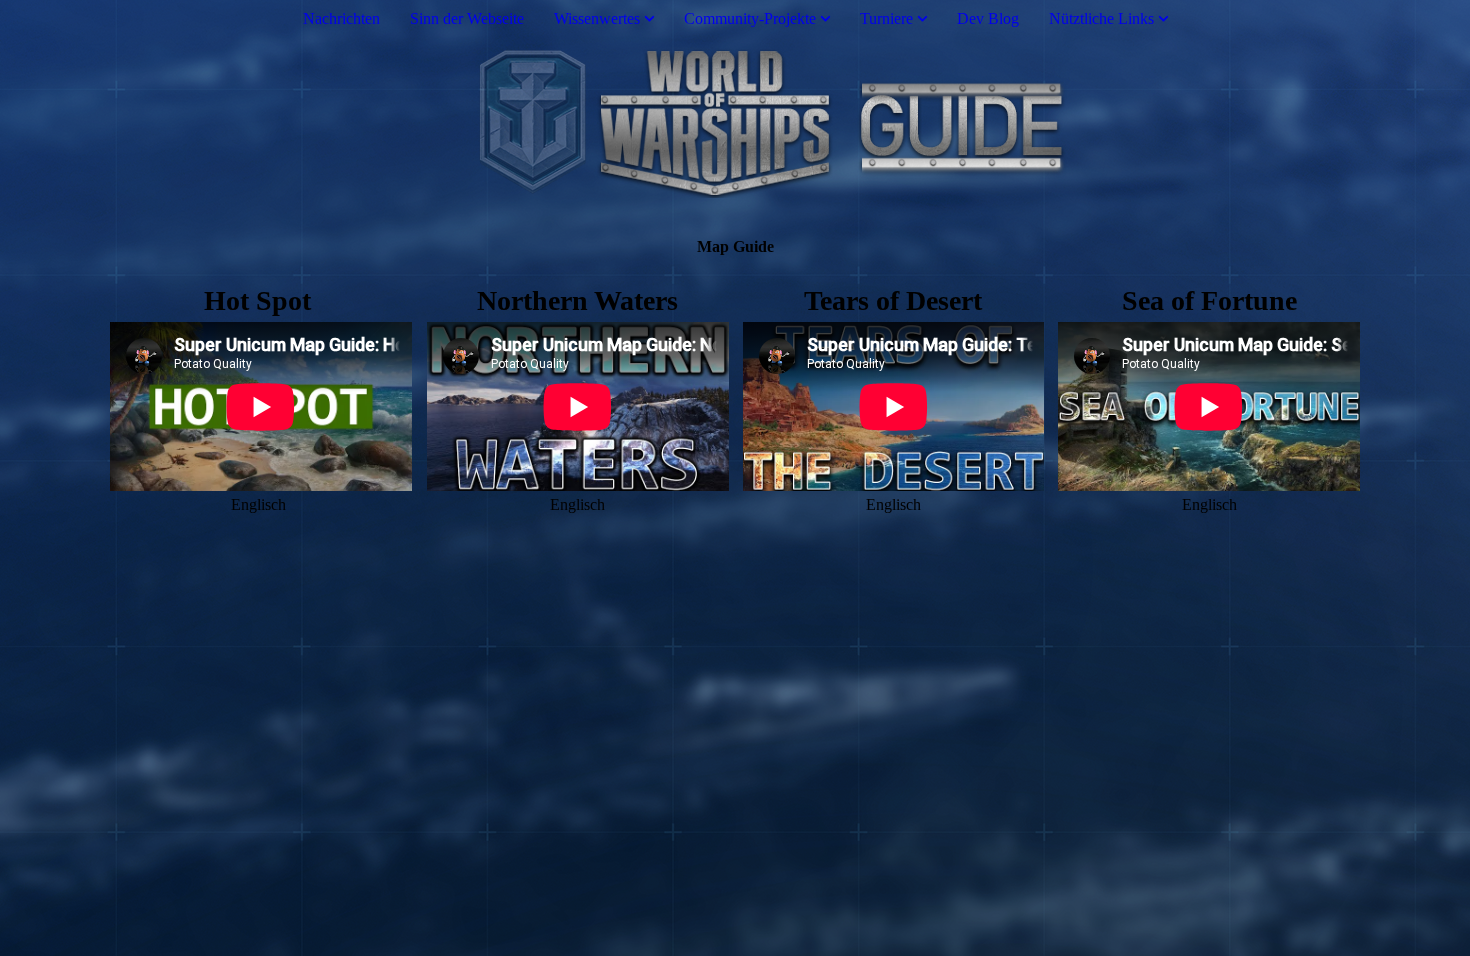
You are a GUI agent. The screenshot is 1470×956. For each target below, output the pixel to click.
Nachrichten (341, 18)
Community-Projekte (750, 18)
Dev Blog (988, 18)
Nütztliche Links (1101, 18)
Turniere (886, 18)
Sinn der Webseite (467, 18)
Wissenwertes (597, 18)
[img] (735, 123)
